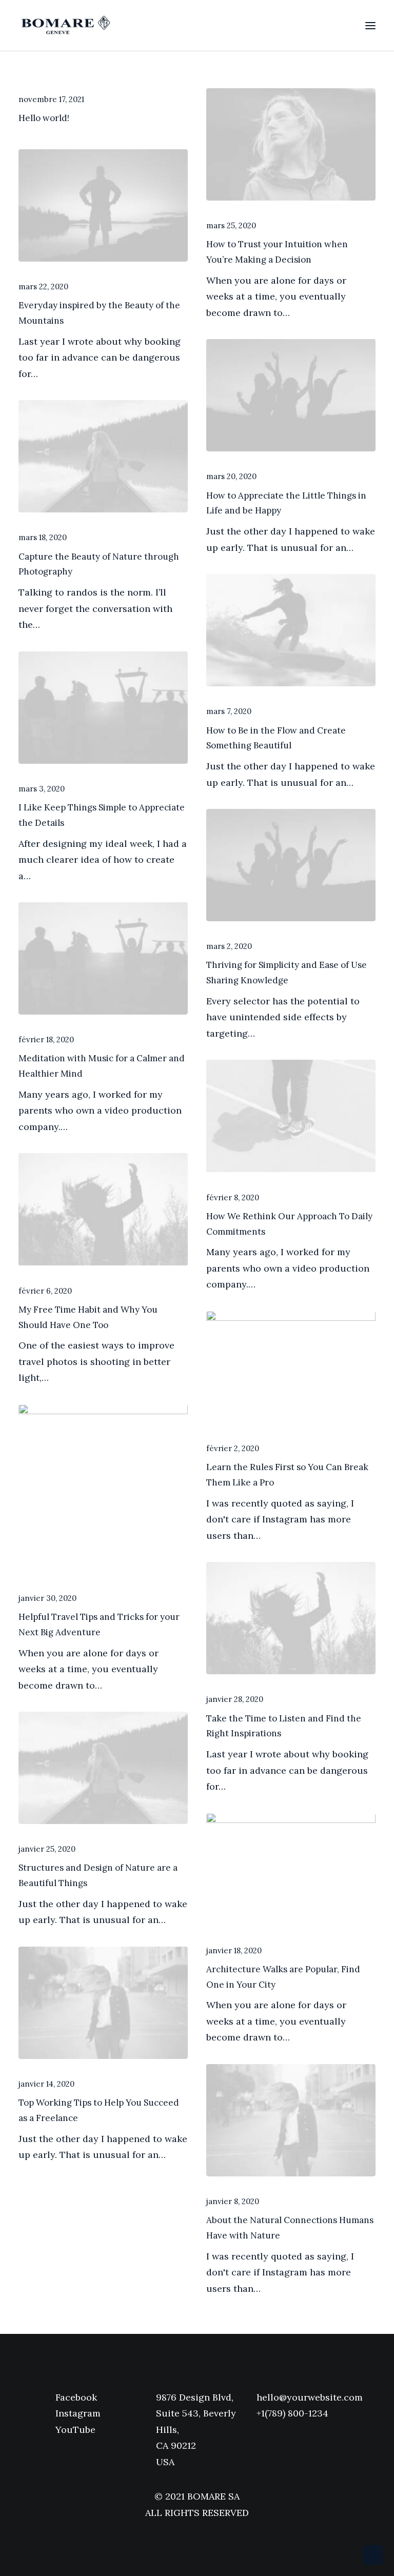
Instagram (78, 2413)
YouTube (75, 2430)
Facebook (76, 2397)
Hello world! (44, 118)
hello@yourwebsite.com (310, 2397)
